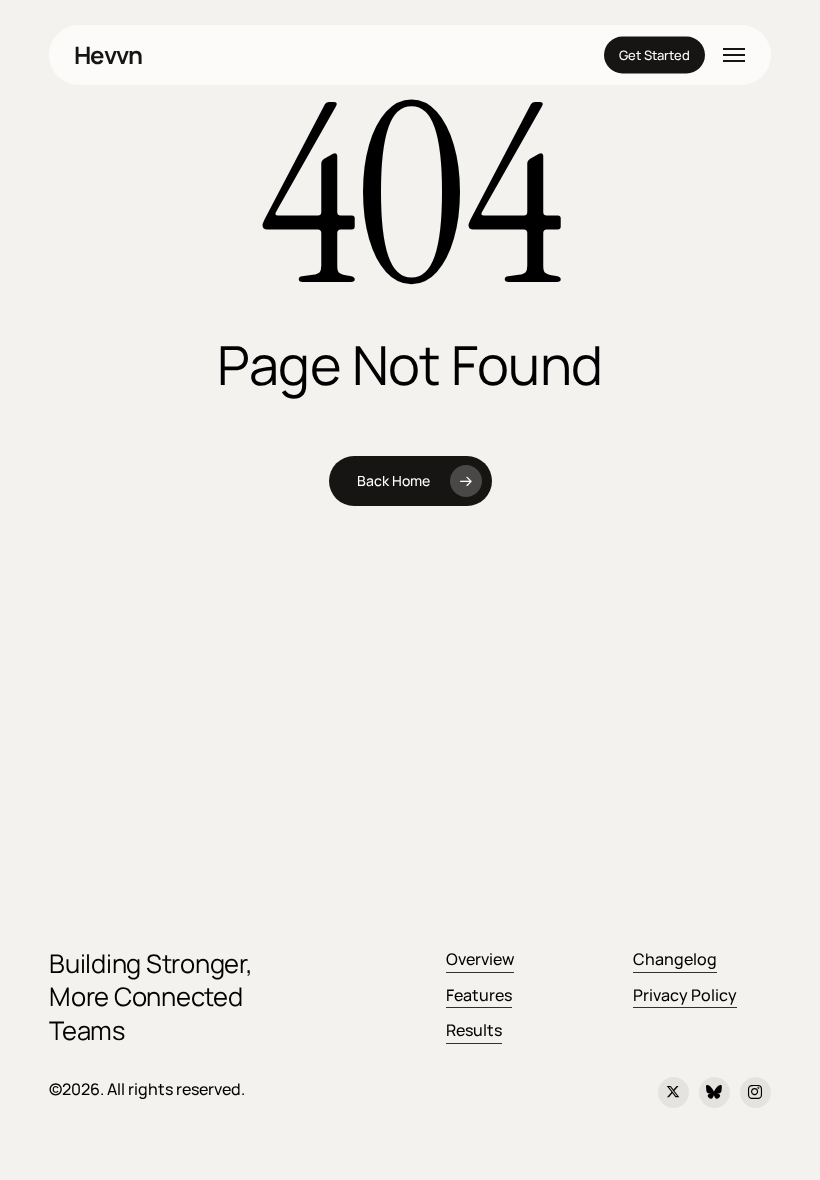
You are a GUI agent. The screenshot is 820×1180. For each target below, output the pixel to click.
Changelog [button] (675, 959)
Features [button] (479, 995)
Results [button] (474, 1030)
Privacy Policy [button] (685, 995)
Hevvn (108, 55)
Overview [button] (480, 959)
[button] (734, 55)
